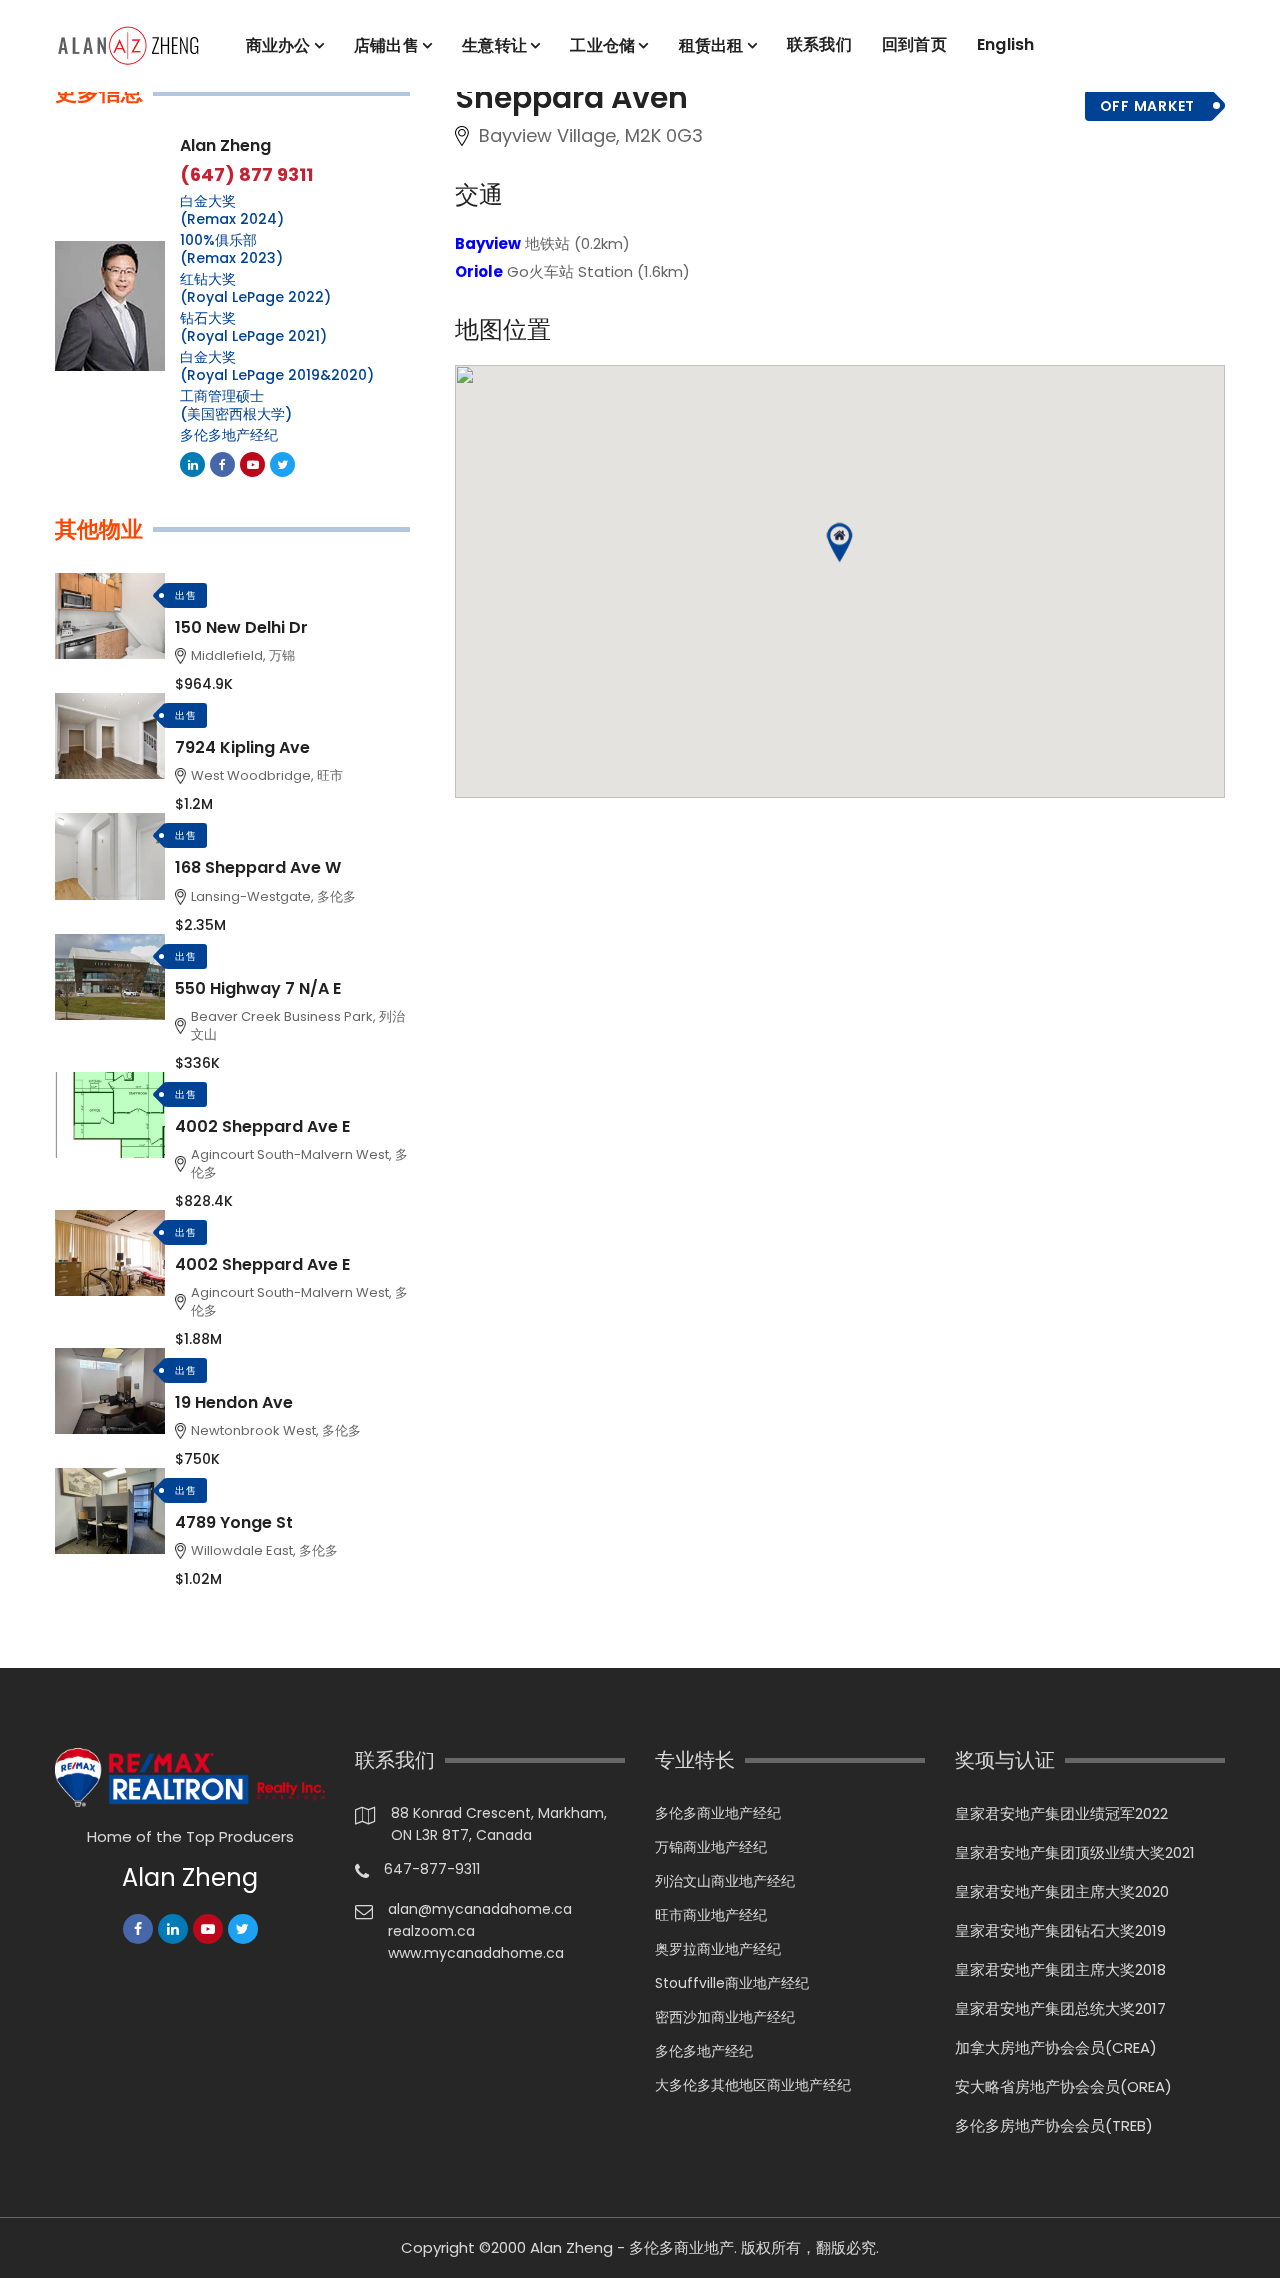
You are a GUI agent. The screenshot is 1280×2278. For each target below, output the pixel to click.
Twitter (282, 464)
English (1006, 44)
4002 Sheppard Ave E (262, 1126)
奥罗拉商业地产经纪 (718, 1949)
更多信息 (99, 93)
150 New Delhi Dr (241, 627)
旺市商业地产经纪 (711, 1915)
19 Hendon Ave (234, 1402)
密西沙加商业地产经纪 (725, 2017)
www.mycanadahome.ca (476, 1953)
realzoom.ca (431, 1931)
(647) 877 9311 (246, 175)
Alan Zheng (225, 145)
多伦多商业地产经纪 (718, 1813)
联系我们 (819, 44)
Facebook (222, 464)
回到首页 (914, 44)
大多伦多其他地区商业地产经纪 (753, 2085)
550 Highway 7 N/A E (258, 988)
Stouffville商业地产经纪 (732, 1983)
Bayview (488, 243)
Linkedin (192, 464)
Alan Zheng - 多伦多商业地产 (632, 2247)
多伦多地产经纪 (229, 435)
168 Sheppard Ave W (258, 867)
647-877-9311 (432, 1869)
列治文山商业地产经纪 (725, 1881)
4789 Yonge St (234, 1522)
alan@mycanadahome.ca (480, 1909)
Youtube (252, 464)
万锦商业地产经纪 (711, 1847)
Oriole (479, 271)
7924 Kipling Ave (242, 747)
